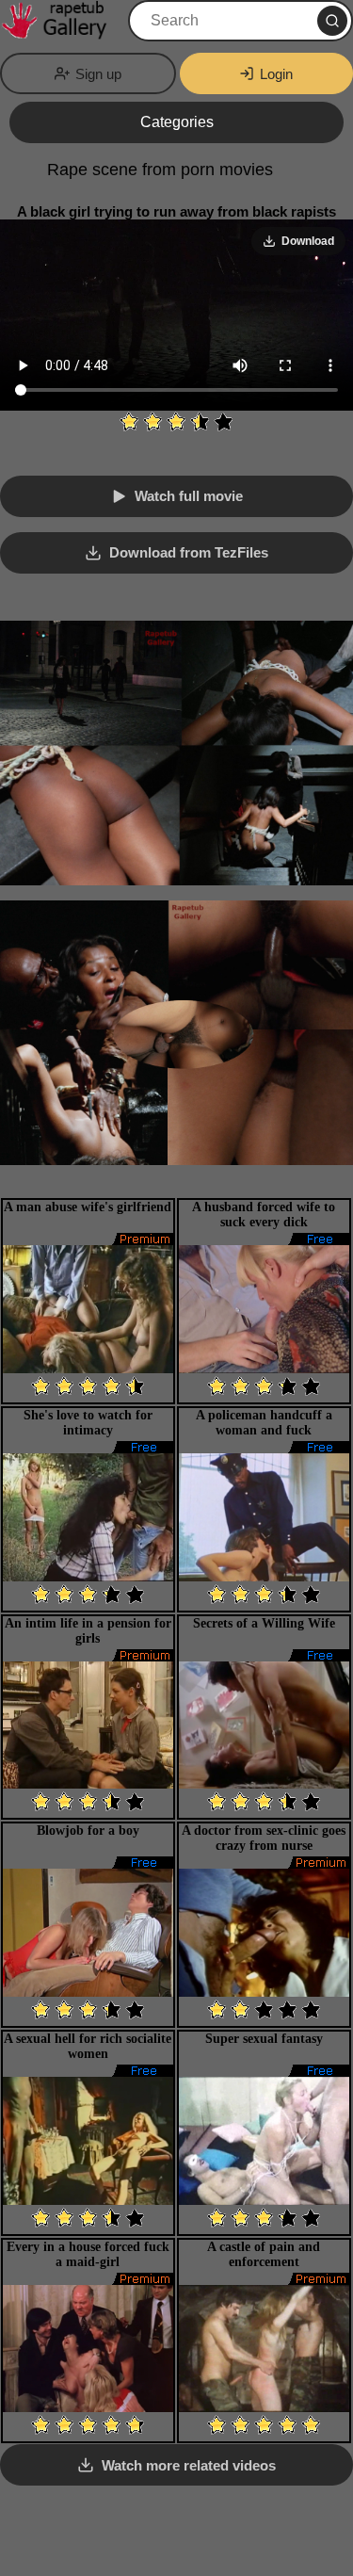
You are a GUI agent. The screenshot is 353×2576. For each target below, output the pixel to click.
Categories (177, 122)
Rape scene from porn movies (160, 170)
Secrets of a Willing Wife (264, 1623)
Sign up (98, 74)
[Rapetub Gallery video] (62, 21)
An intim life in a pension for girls (88, 1631)
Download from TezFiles (189, 552)
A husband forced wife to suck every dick (264, 1215)
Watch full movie (189, 496)
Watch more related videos (189, 2465)
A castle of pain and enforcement (264, 2254)
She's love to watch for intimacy (88, 1423)
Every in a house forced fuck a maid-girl (88, 2254)
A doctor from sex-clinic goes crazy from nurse (264, 1838)
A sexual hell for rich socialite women (88, 2046)
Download (308, 241)
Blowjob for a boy (88, 1831)
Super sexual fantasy (264, 2039)
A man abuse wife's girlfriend (88, 1207)
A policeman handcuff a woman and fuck (264, 1423)
